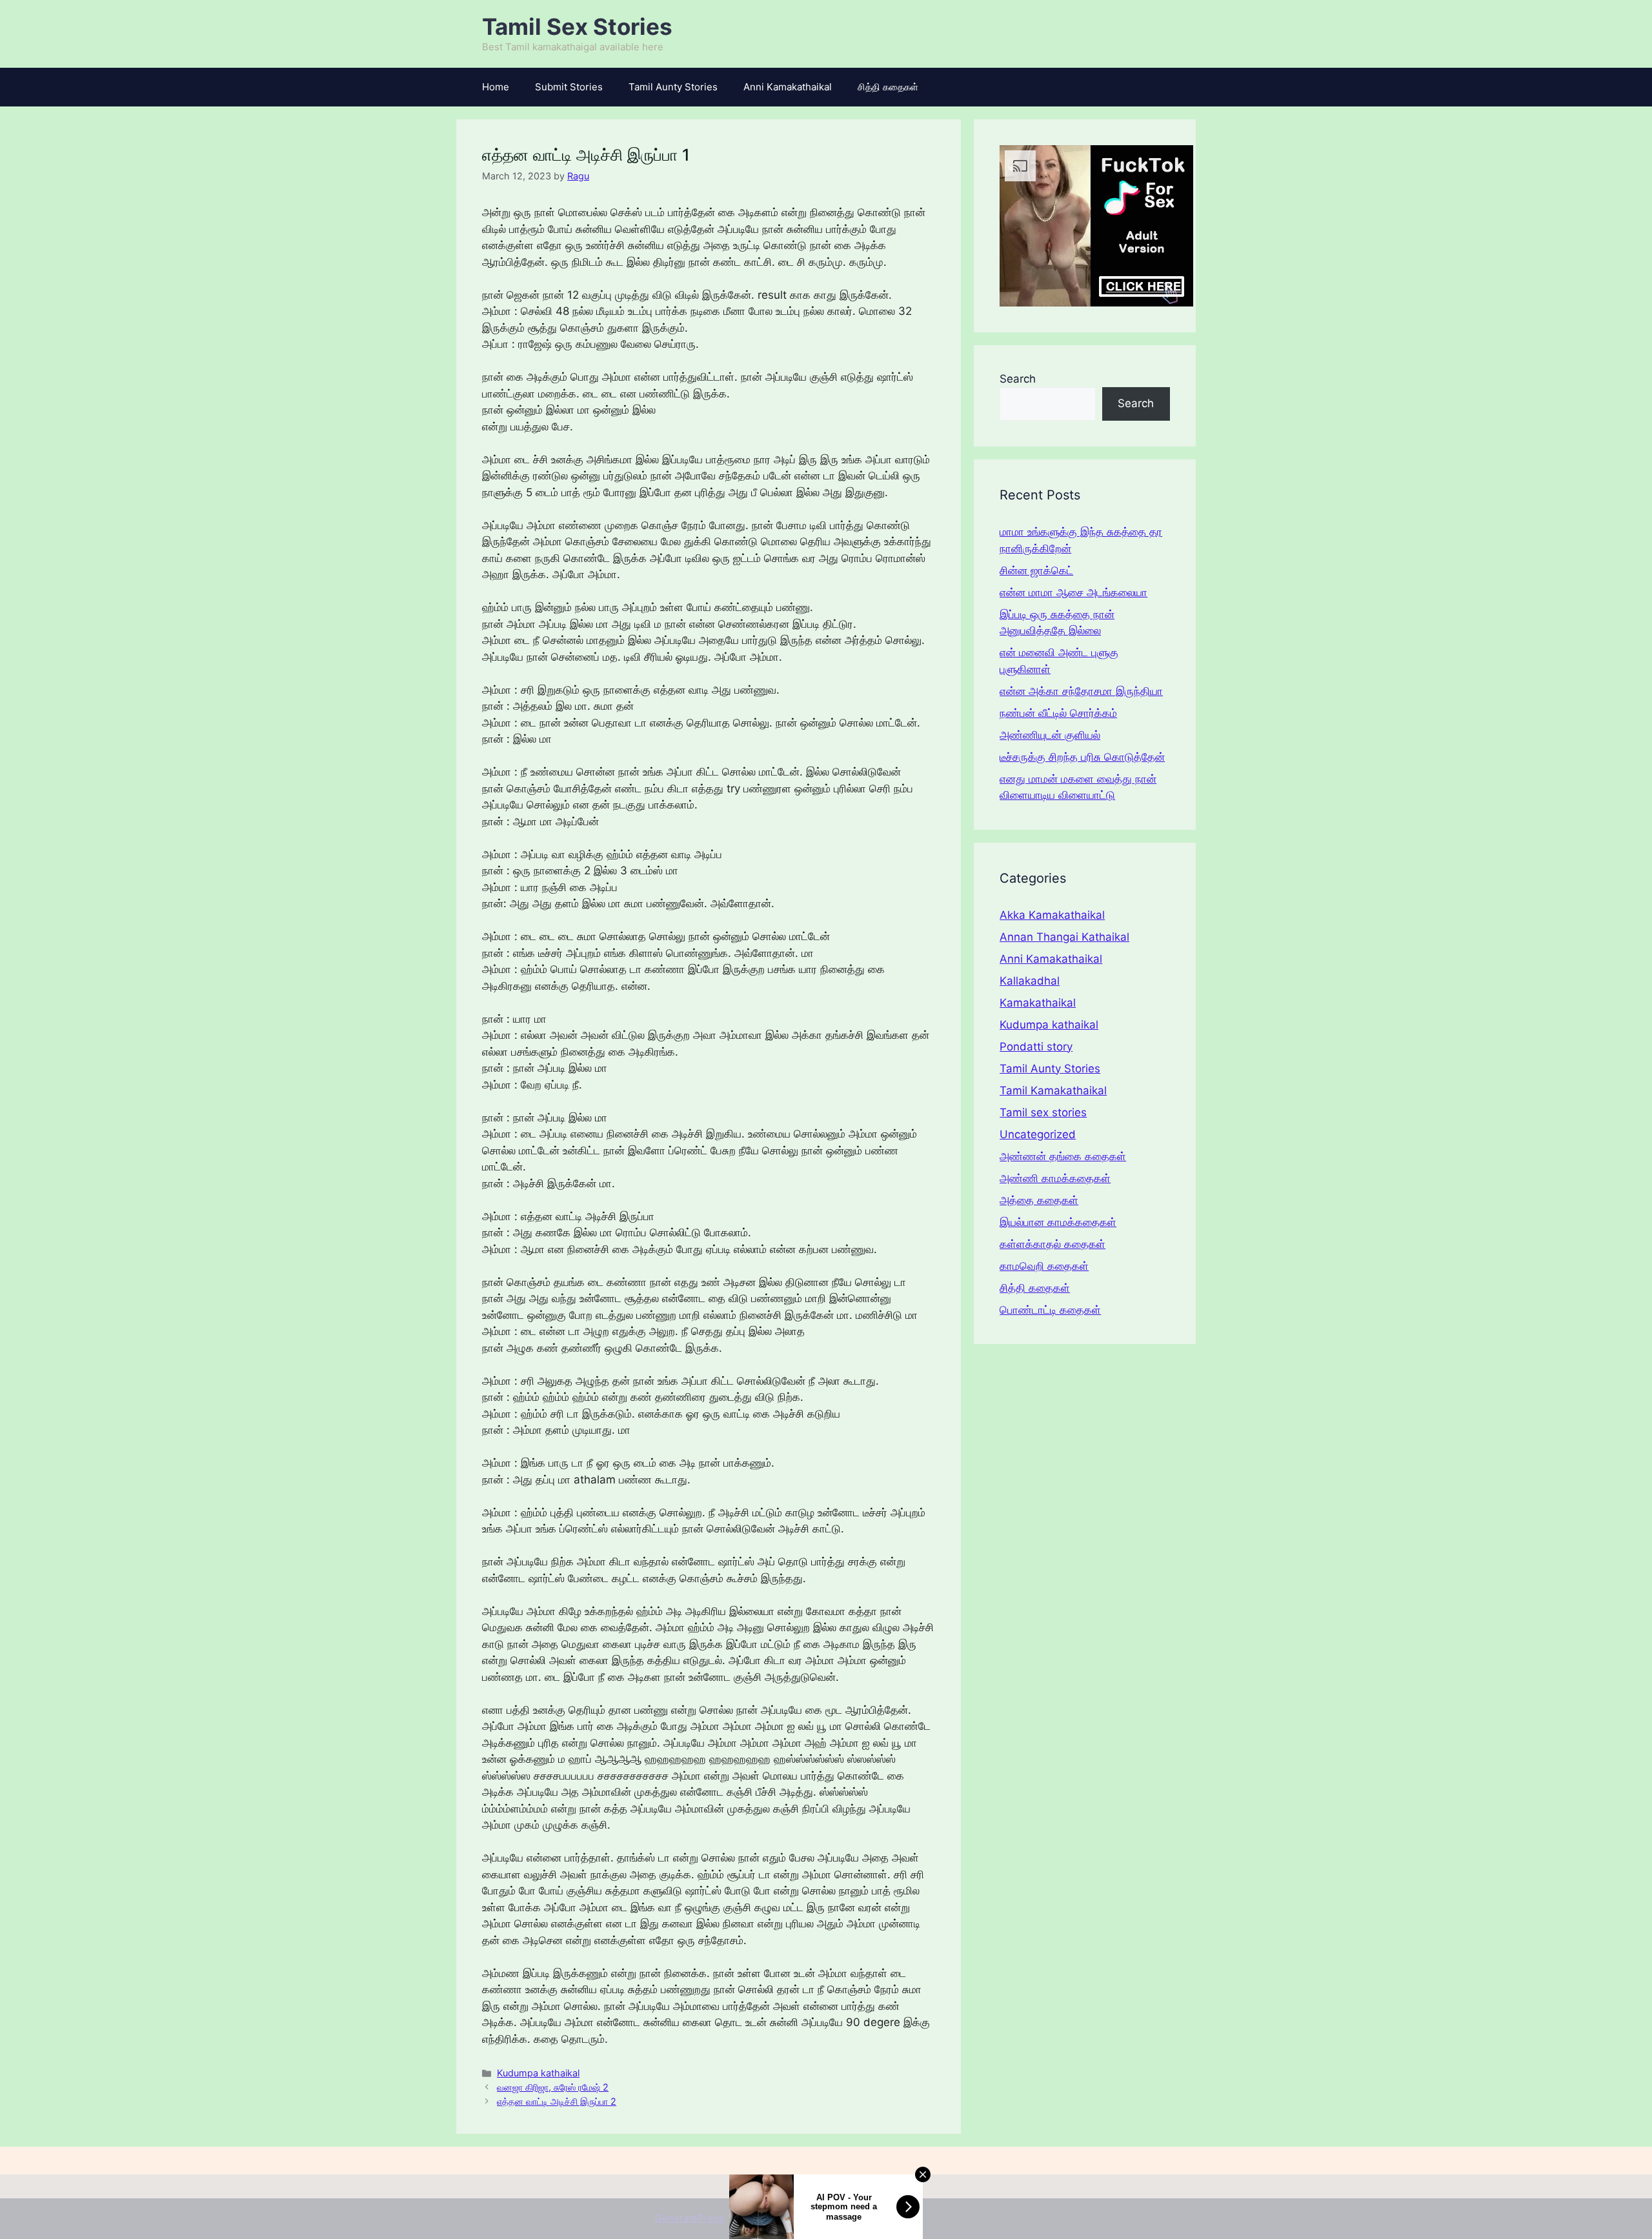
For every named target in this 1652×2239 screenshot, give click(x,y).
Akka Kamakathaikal (1052, 915)
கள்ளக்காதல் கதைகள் (1053, 1244)
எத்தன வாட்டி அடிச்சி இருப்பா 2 (557, 2101)
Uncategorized (1038, 1134)
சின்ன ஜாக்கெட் (1036, 570)
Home (496, 87)
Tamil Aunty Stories (673, 87)
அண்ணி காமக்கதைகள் (1055, 1178)
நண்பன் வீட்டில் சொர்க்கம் (1058, 713)
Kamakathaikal (1038, 1003)
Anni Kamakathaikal (788, 87)
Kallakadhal (1030, 981)
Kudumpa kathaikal (538, 2073)
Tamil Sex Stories (577, 26)
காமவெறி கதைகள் (1044, 1266)
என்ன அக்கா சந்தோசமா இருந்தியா (1081, 691)
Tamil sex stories (1043, 1112)
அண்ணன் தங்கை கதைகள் (1063, 1156)
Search (1018, 379)
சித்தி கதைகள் (888, 87)
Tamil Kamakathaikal (1053, 1090)
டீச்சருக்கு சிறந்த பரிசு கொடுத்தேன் (1082, 757)
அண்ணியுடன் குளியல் (1050, 735)
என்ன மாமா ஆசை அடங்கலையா (1073, 592)
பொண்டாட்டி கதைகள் (1050, 1310)
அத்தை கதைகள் (1039, 1200)
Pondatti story (1036, 1047)
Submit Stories (569, 87)
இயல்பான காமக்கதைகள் (1058, 1222)
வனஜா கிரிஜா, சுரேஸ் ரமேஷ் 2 (553, 2087)
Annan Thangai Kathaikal (1064, 937)
